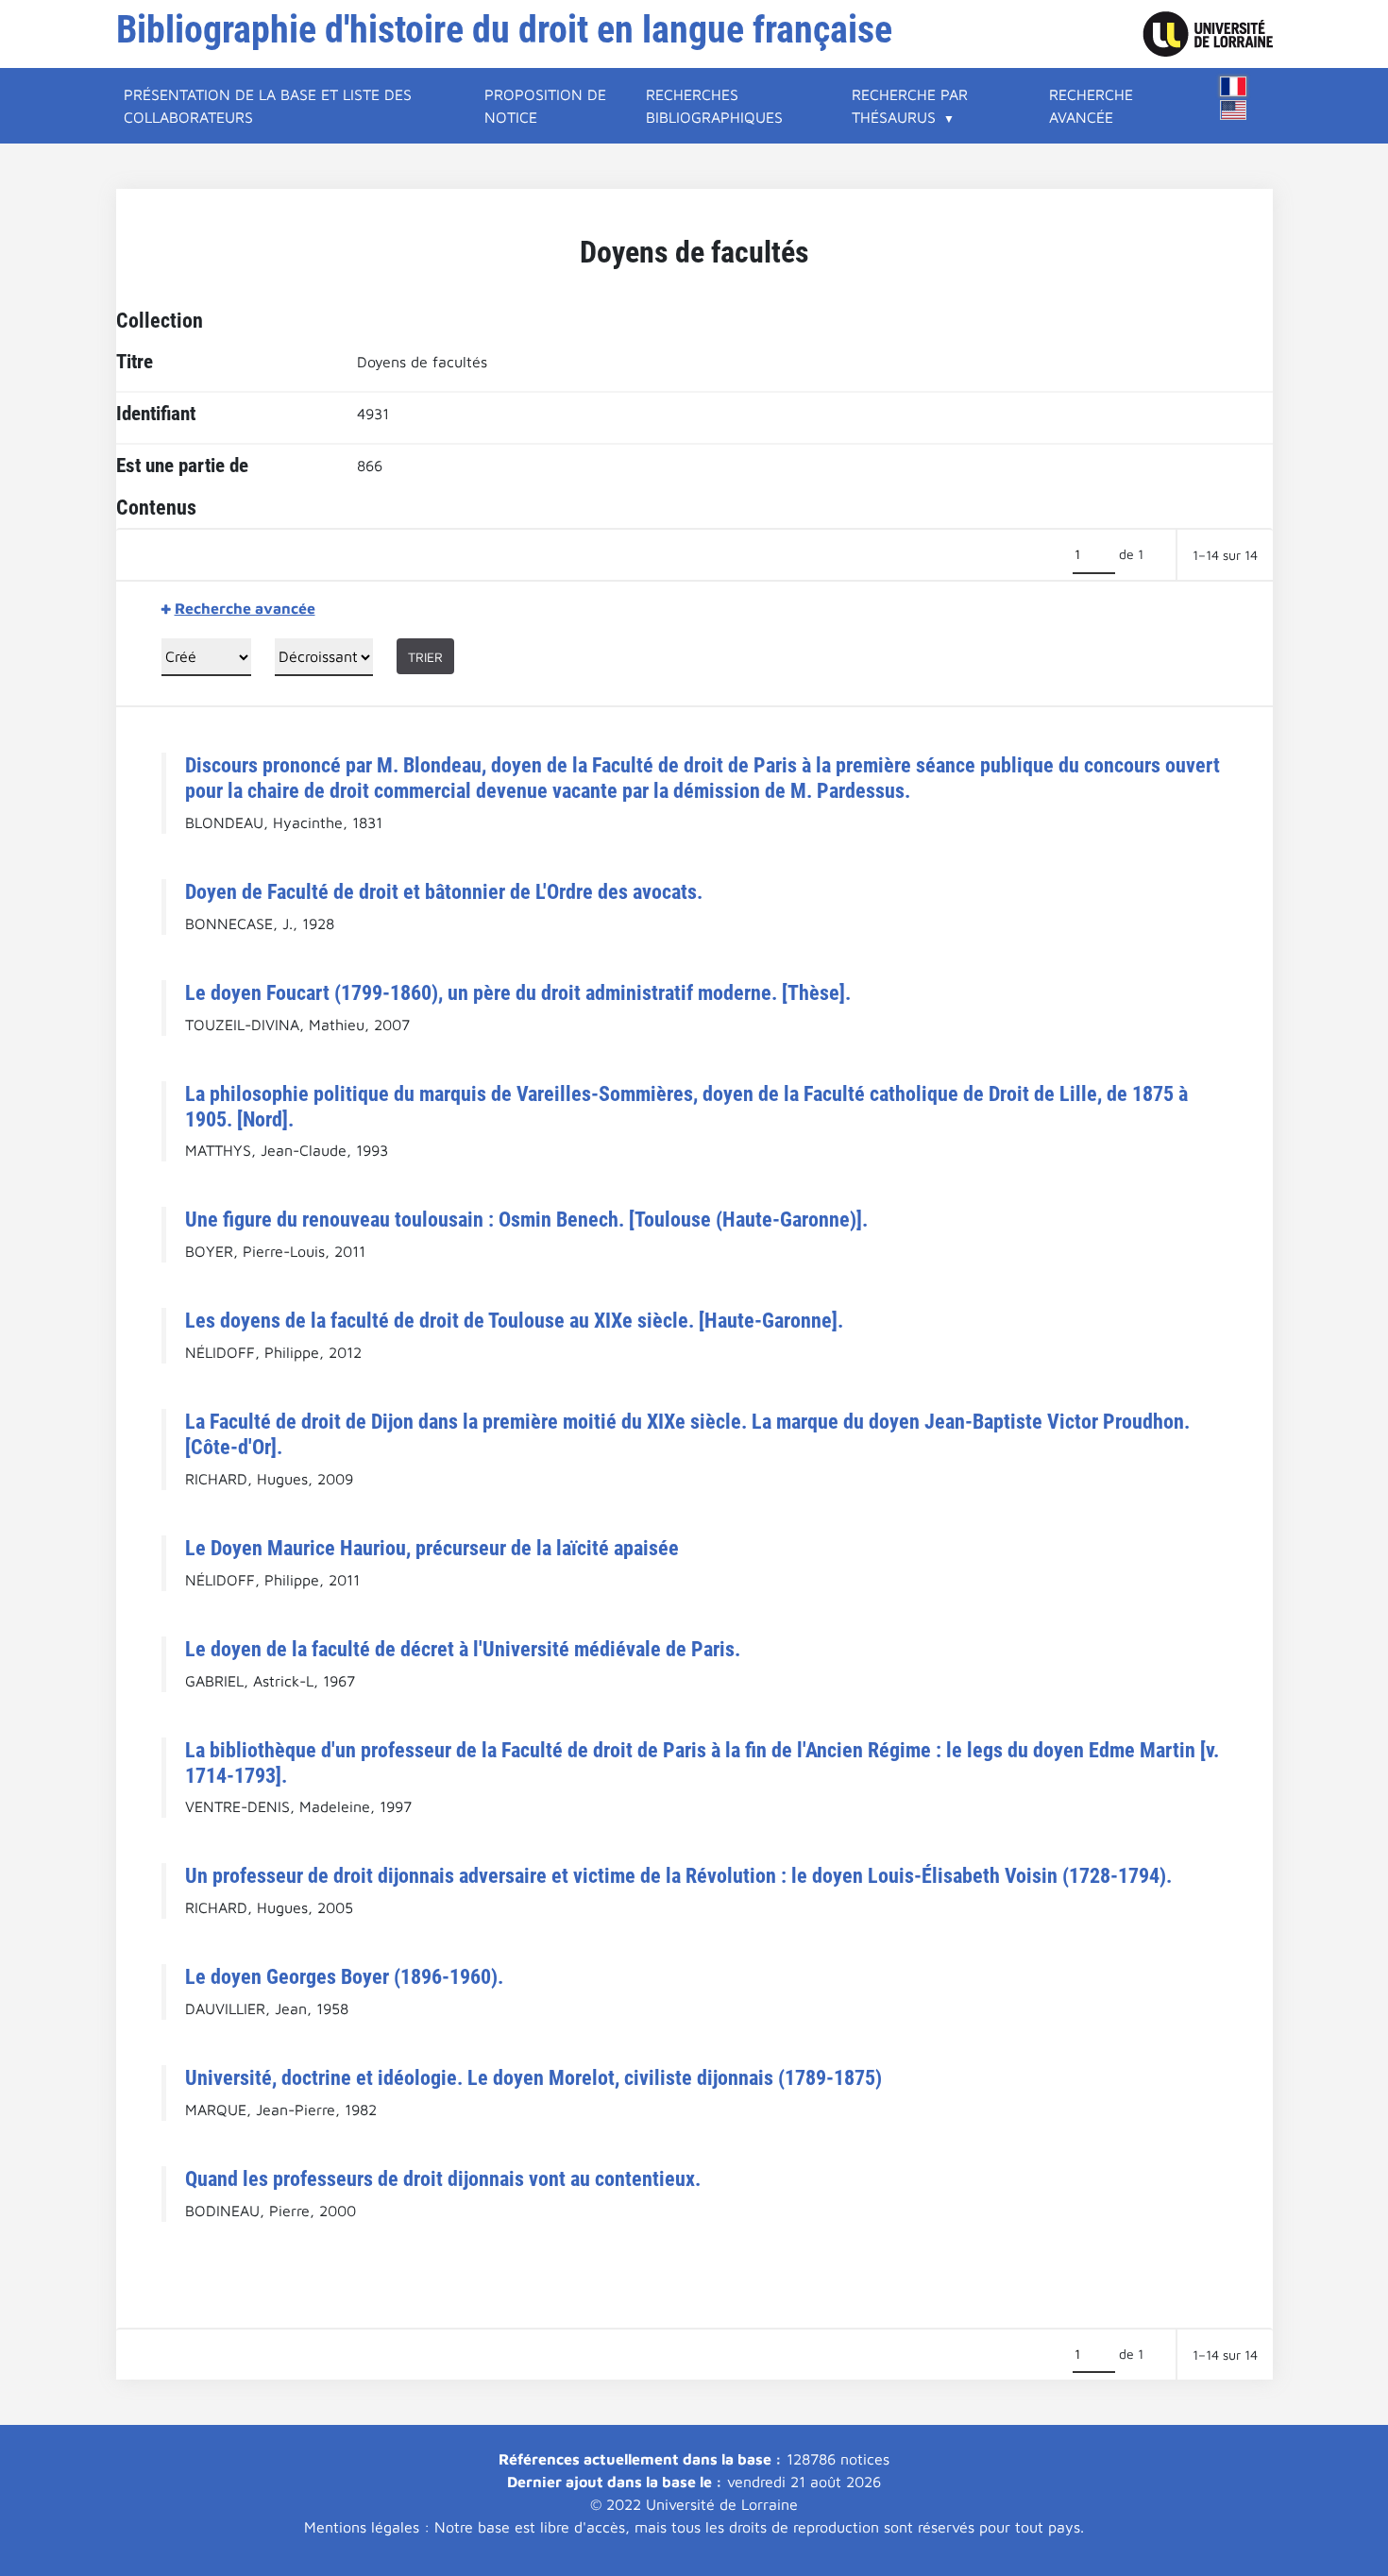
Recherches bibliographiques (714, 106)
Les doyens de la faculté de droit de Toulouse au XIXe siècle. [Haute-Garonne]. (514, 1320)
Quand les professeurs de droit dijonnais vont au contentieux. (443, 2178)
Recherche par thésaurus (910, 106)
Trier (425, 657)
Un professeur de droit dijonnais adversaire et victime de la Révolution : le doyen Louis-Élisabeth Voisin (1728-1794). (678, 1875)
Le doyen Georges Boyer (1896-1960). (344, 1976)
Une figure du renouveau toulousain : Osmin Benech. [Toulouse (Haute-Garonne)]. (526, 1219)
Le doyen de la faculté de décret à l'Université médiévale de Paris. (463, 1649)
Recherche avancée (1091, 106)
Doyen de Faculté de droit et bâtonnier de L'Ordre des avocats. (444, 891)
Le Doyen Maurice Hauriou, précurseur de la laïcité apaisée (432, 1548)
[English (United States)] (1233, 110)
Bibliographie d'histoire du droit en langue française (504, 30)
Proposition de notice (545, 106)
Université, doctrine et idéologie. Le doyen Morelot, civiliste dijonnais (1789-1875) (533, 2077)
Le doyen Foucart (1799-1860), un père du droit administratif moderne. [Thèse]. (518, 992)
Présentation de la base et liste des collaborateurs (268, 106)
